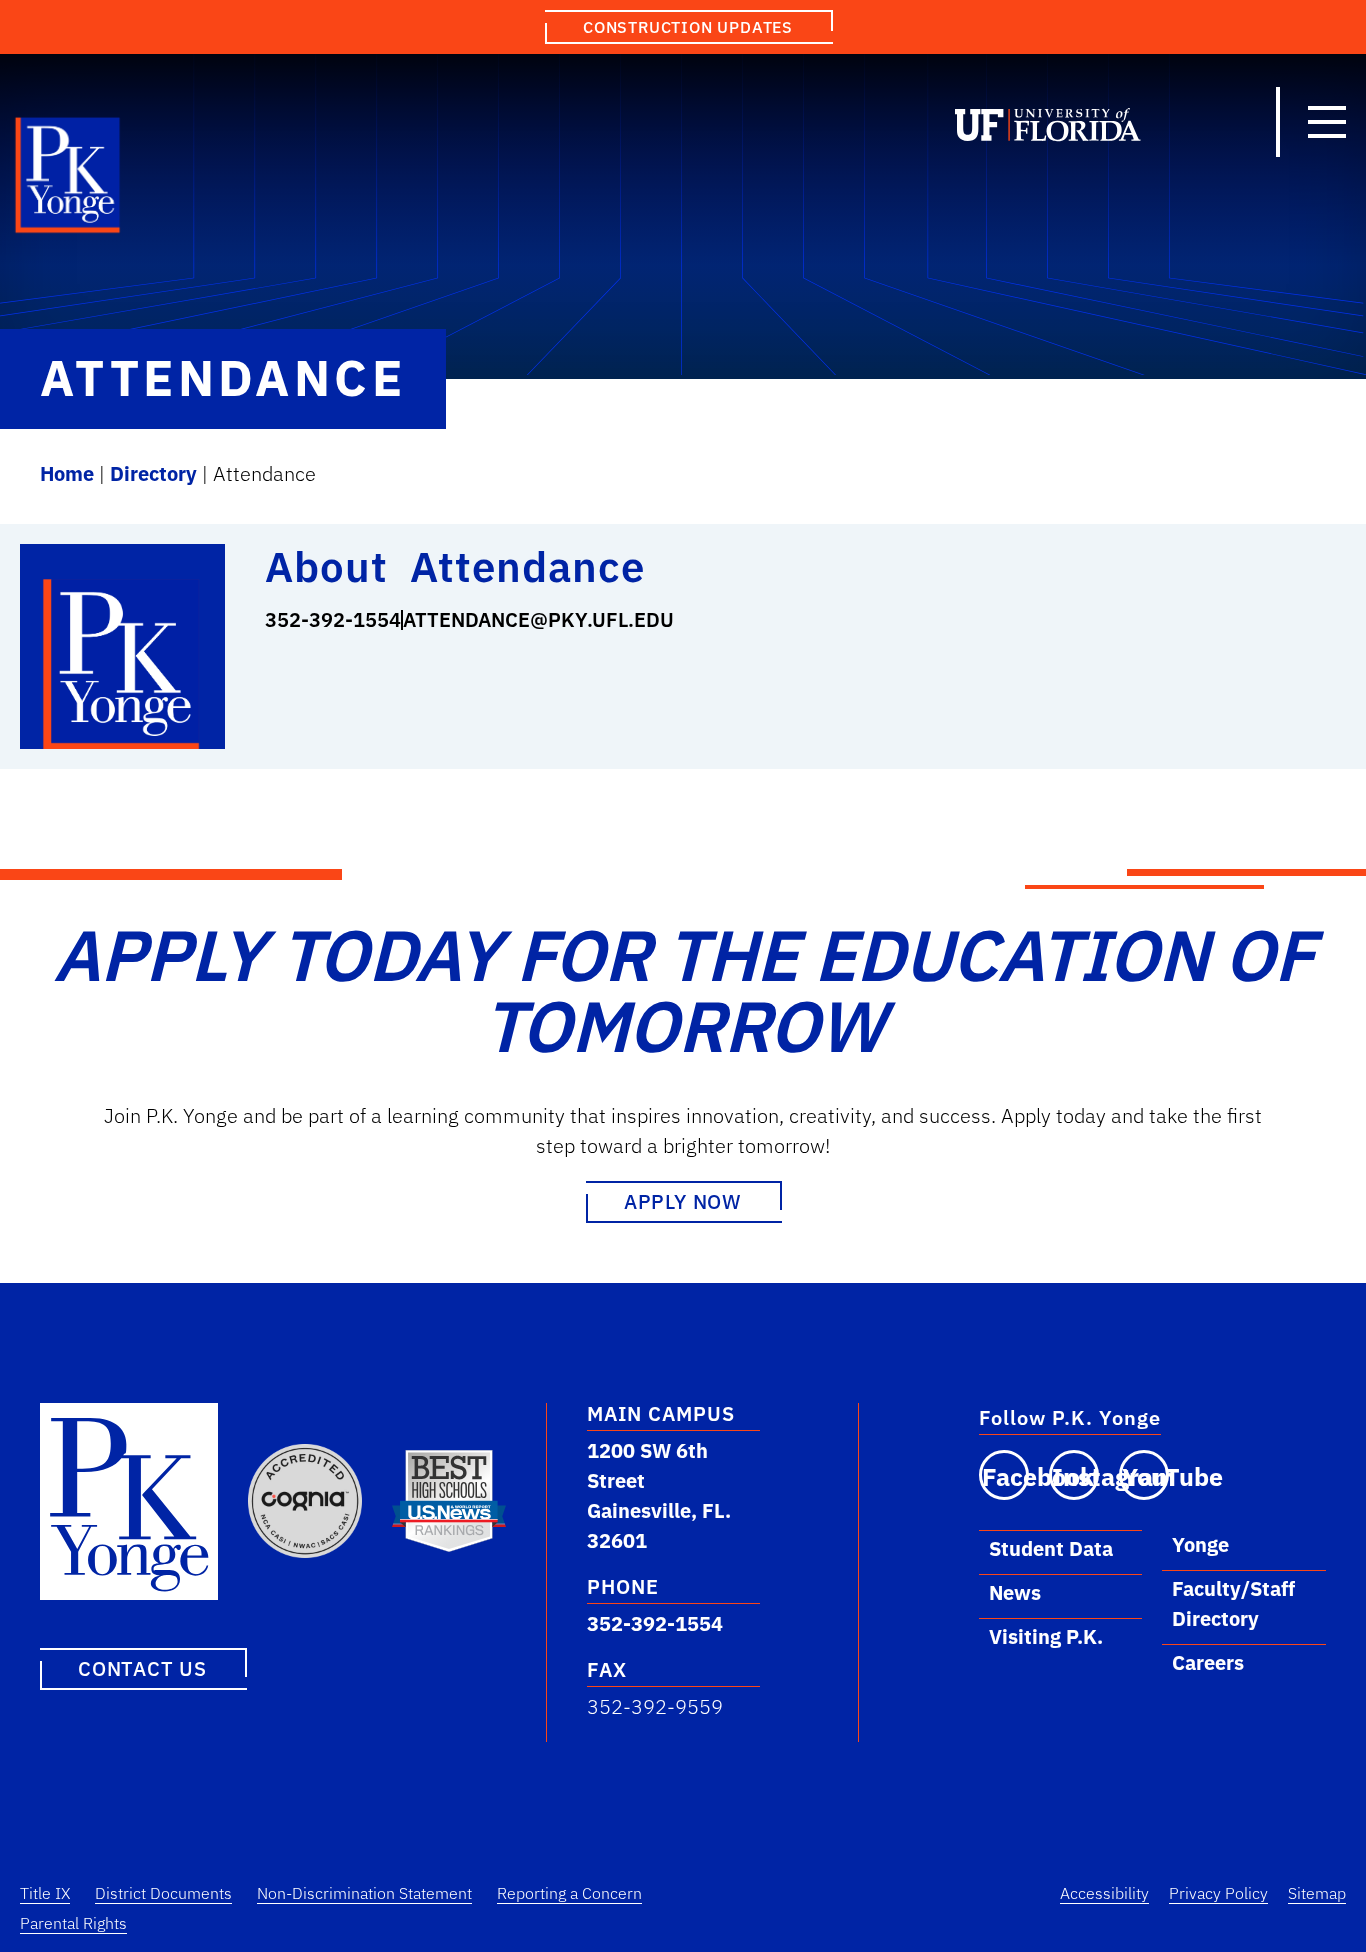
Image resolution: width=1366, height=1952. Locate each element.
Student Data (1051, 1548)
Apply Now (683, 1201)
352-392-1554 (333, 620)
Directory (153, 473)
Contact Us (142, 1668)
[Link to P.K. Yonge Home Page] (68, 180)
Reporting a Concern (569, 1893)
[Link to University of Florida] (1048, 129)
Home (67, 473)
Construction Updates (688, 27)
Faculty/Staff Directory (1233, 1603)
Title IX (45, 1893)
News (1015, 1592)
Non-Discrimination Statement (364, 1893)
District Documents (163, 1893)
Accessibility (1104, 1893)
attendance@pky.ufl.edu (538, 620)
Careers (1208, 1662)
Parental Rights (73, 1923)
